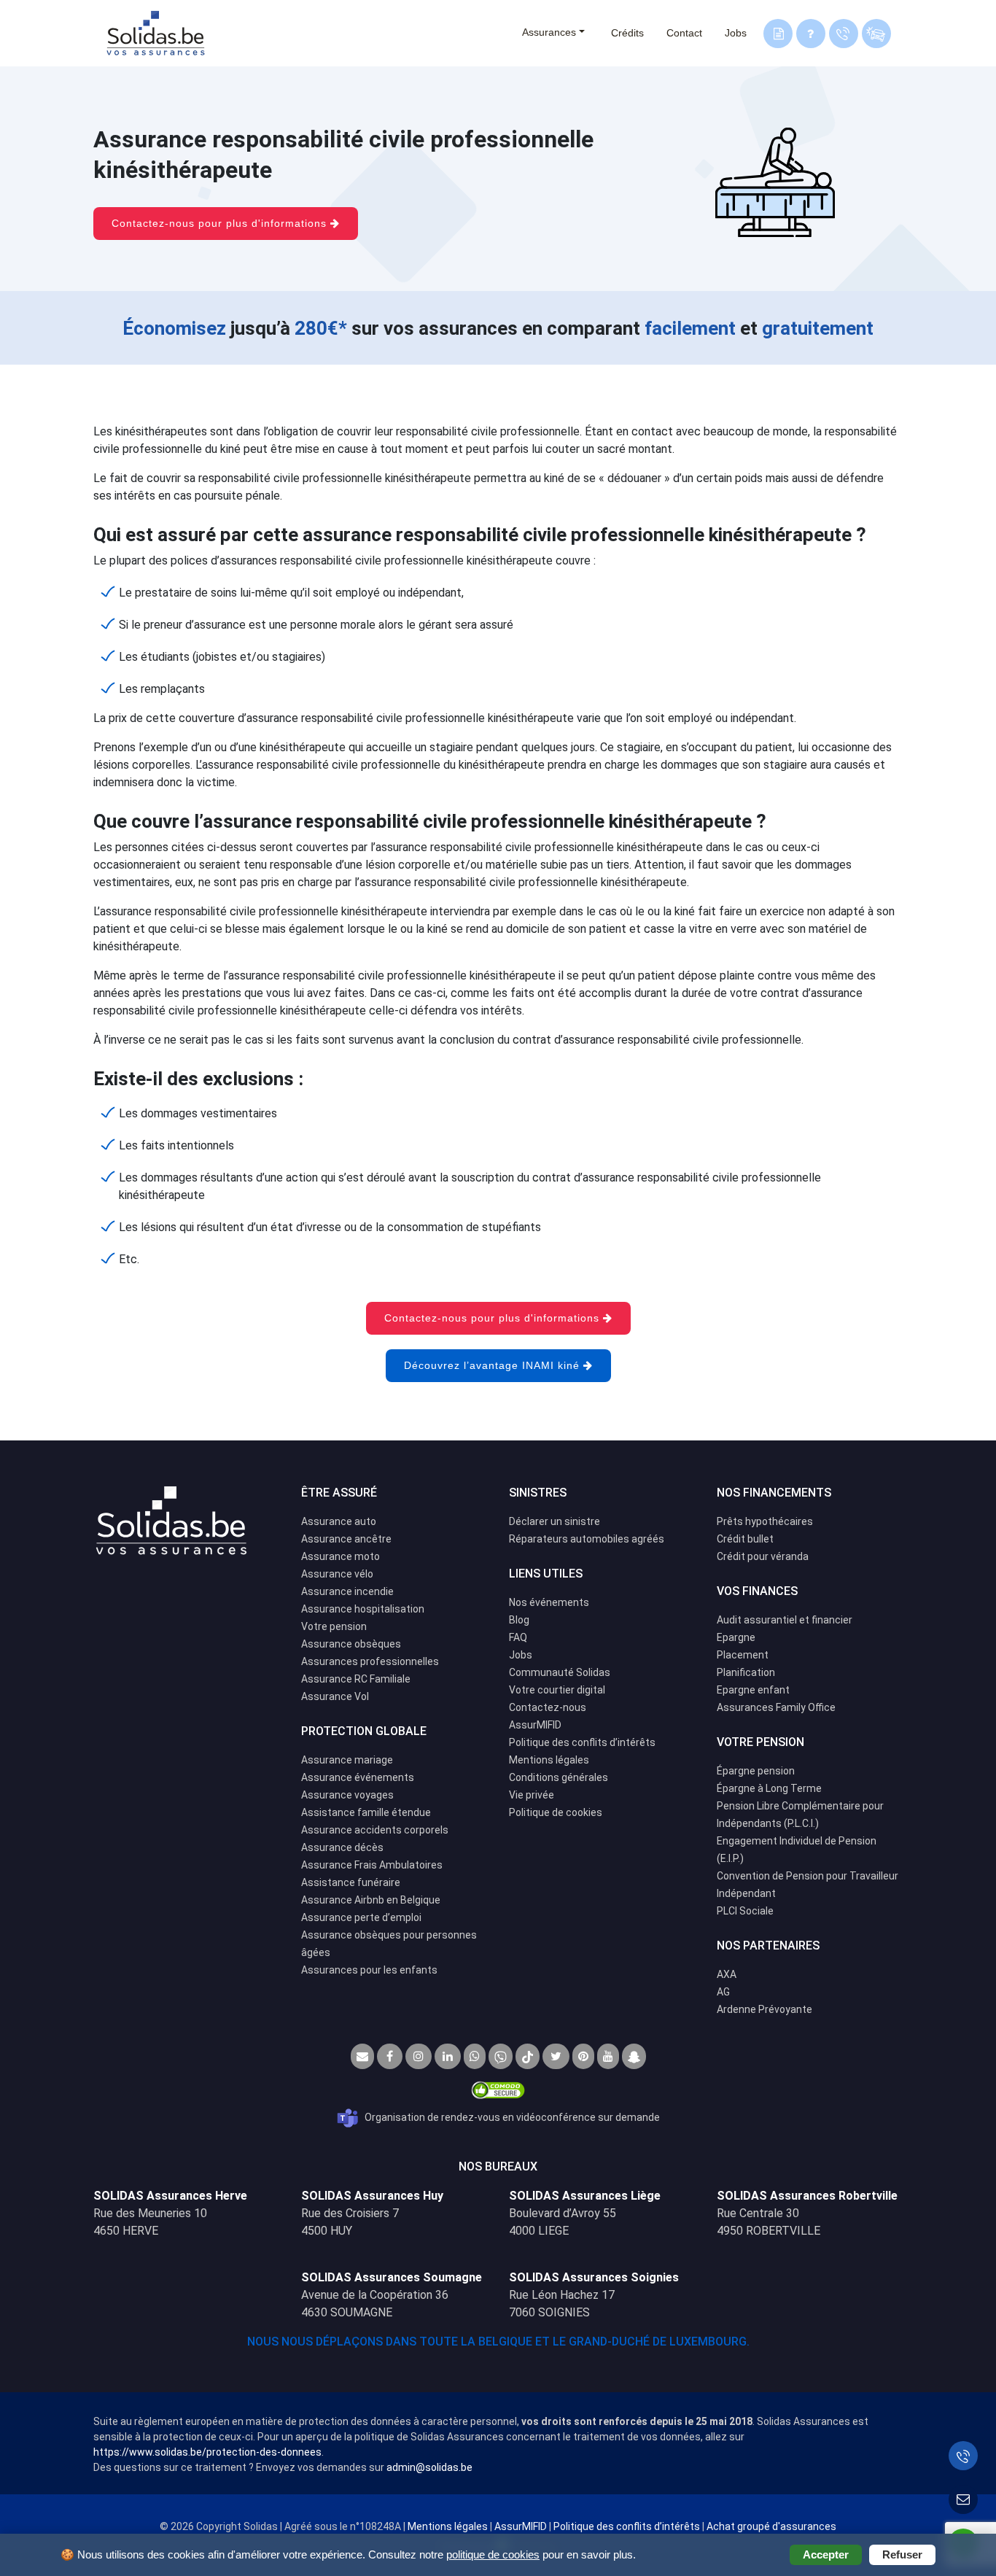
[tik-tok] (528, 2056)
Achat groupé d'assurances (771, 2526)
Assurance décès (342, 1847)
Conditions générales (559, 1777)
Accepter (826, 2554)
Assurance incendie (347, 1591)
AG (723, 1992)
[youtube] (608, 2056)
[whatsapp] (475, 2056)
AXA (727, 1974)
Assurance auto (339, 1521)
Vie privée (532, 1795)
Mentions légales (549, 1760)
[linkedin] (448, 2056)
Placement (743, 1655)
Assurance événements (358, 1777)
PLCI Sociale (745, 1911)
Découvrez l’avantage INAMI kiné (494, 1365)
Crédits (627, 33)
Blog (519, 1620)
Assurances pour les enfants (369, 1970)
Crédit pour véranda (763, 1556)
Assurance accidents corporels (375, 1830)
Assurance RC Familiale (356, 1679)
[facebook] (390, 2056)
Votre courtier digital (557, 1690)
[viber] (501, 2056)
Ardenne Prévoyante (764, 2009)
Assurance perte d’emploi (361, 1917)
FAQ (518, 1637)
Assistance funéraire (351, 1882)
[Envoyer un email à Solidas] (963, 2499)
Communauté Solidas (560, 1672)
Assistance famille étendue (366, 1812)
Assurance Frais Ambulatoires (372, 1865)
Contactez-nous (548, 1707)
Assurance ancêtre (346, 1539)
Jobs (736, 33)
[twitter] (556, 2056)
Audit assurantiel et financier (785, 1620)
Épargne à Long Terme (769, 1788)
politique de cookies (493, 2554)
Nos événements (549, 1602)
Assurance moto (341, 1556)
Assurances (549, 32)
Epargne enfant (753, 1690)
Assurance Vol (335, 1696)
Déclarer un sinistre (555, 1521)
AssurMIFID (535, 1725)
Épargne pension (756, 1771)
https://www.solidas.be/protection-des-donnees (207, 2452)
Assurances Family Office (776, 1707)
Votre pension (334, 1626)
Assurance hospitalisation (363, 1609)
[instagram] (419, 2056)
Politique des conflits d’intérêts (582, 1742)
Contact (684, 33)
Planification (746, 1672)
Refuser (902, 2554)
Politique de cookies (556, 1812)
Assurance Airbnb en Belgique (371, 1900)
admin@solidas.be (429, 2467)
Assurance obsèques (351, 1644)
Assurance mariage (347, 1760)
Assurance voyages (347, 1795)
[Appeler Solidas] (963, 2456)
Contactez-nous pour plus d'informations (221, 223)
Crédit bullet (745, 1539)
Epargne (736, 1637)
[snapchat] (634, 2056)
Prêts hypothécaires (765, 1521)
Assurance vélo (337, 1574)
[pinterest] (583, 2056)
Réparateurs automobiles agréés (587, 1539)
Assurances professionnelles (370, 1661)
